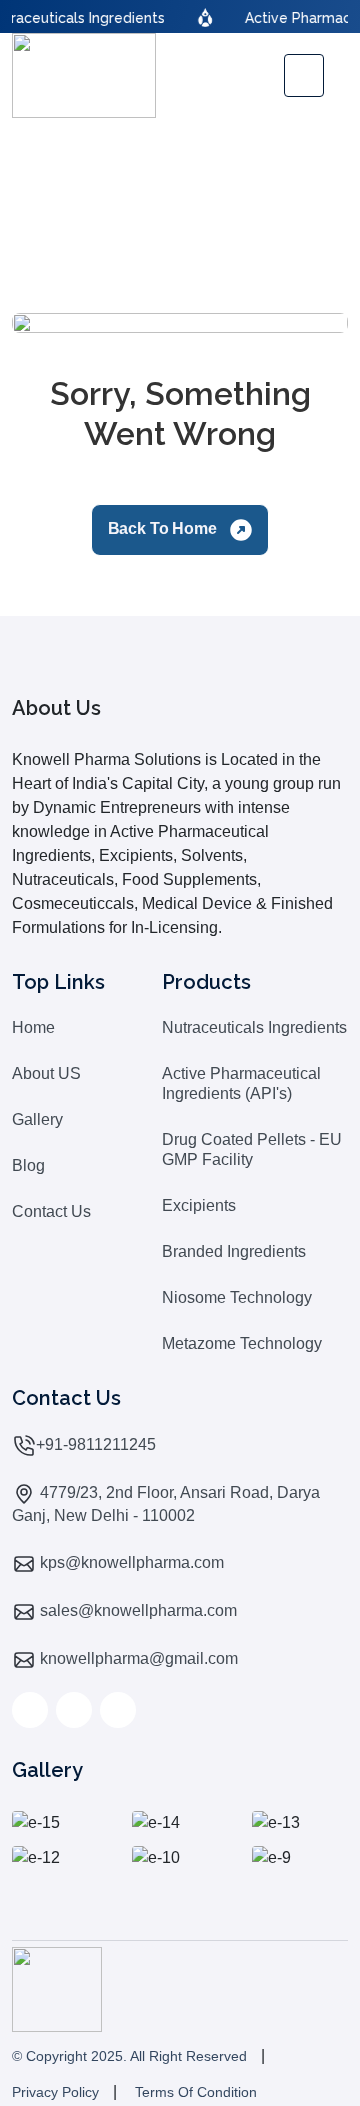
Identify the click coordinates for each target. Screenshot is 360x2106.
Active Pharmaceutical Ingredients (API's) (241, 1083)
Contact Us (51, 1211)
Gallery (37, 1119)
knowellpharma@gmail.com (137, 1658)
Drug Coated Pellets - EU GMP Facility (252, 1149)
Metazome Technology (242, 1343)
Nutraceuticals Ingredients (254, 1027)
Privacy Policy (55, 2092)
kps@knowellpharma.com (130, 1562)
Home (33, 1027)
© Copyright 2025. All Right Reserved (129, 2056)
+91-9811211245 (96, 1444)
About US (46, 1073)
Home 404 (180, 207)
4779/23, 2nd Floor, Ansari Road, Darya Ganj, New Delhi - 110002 (166, 1504)
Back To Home (164, 528)
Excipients (199, 1205)
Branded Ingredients (234, 1251)
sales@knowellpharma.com (136, 1610)
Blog (28, 1165)
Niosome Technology (237, 1297)
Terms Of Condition (196, 2092)
